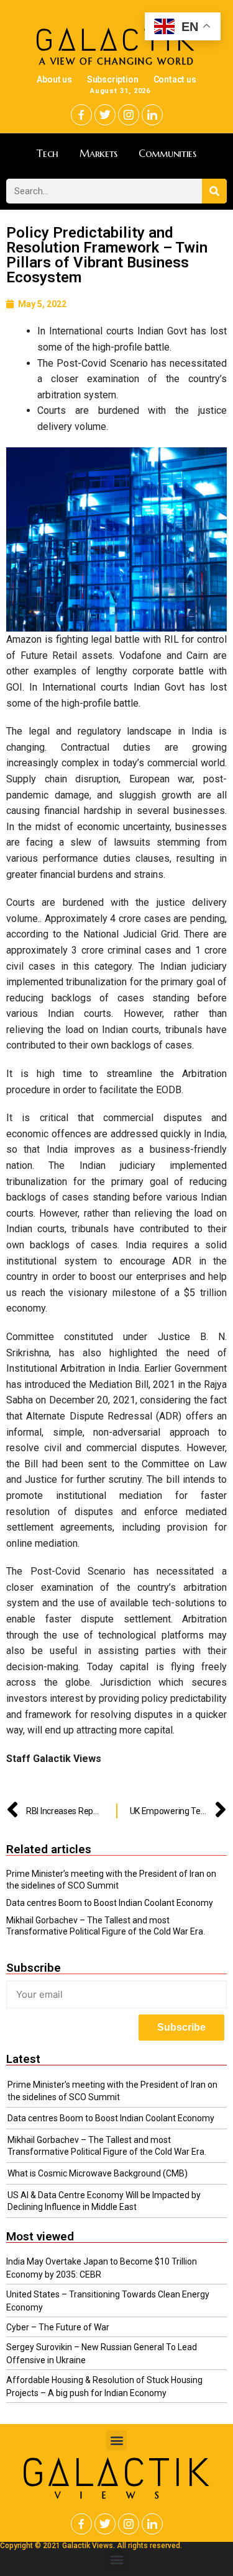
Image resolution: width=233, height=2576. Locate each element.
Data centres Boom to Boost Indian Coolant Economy (110, 1903)
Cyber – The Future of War (58, 2327)
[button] (116, 2440)
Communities (167, 153)
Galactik (117, 2473)
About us (54, 79)
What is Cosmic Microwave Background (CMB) (98, 2173)
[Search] (214, 191)
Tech (48, 153)
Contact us (175, 79)
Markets (98, 153)
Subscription (113, 79)
